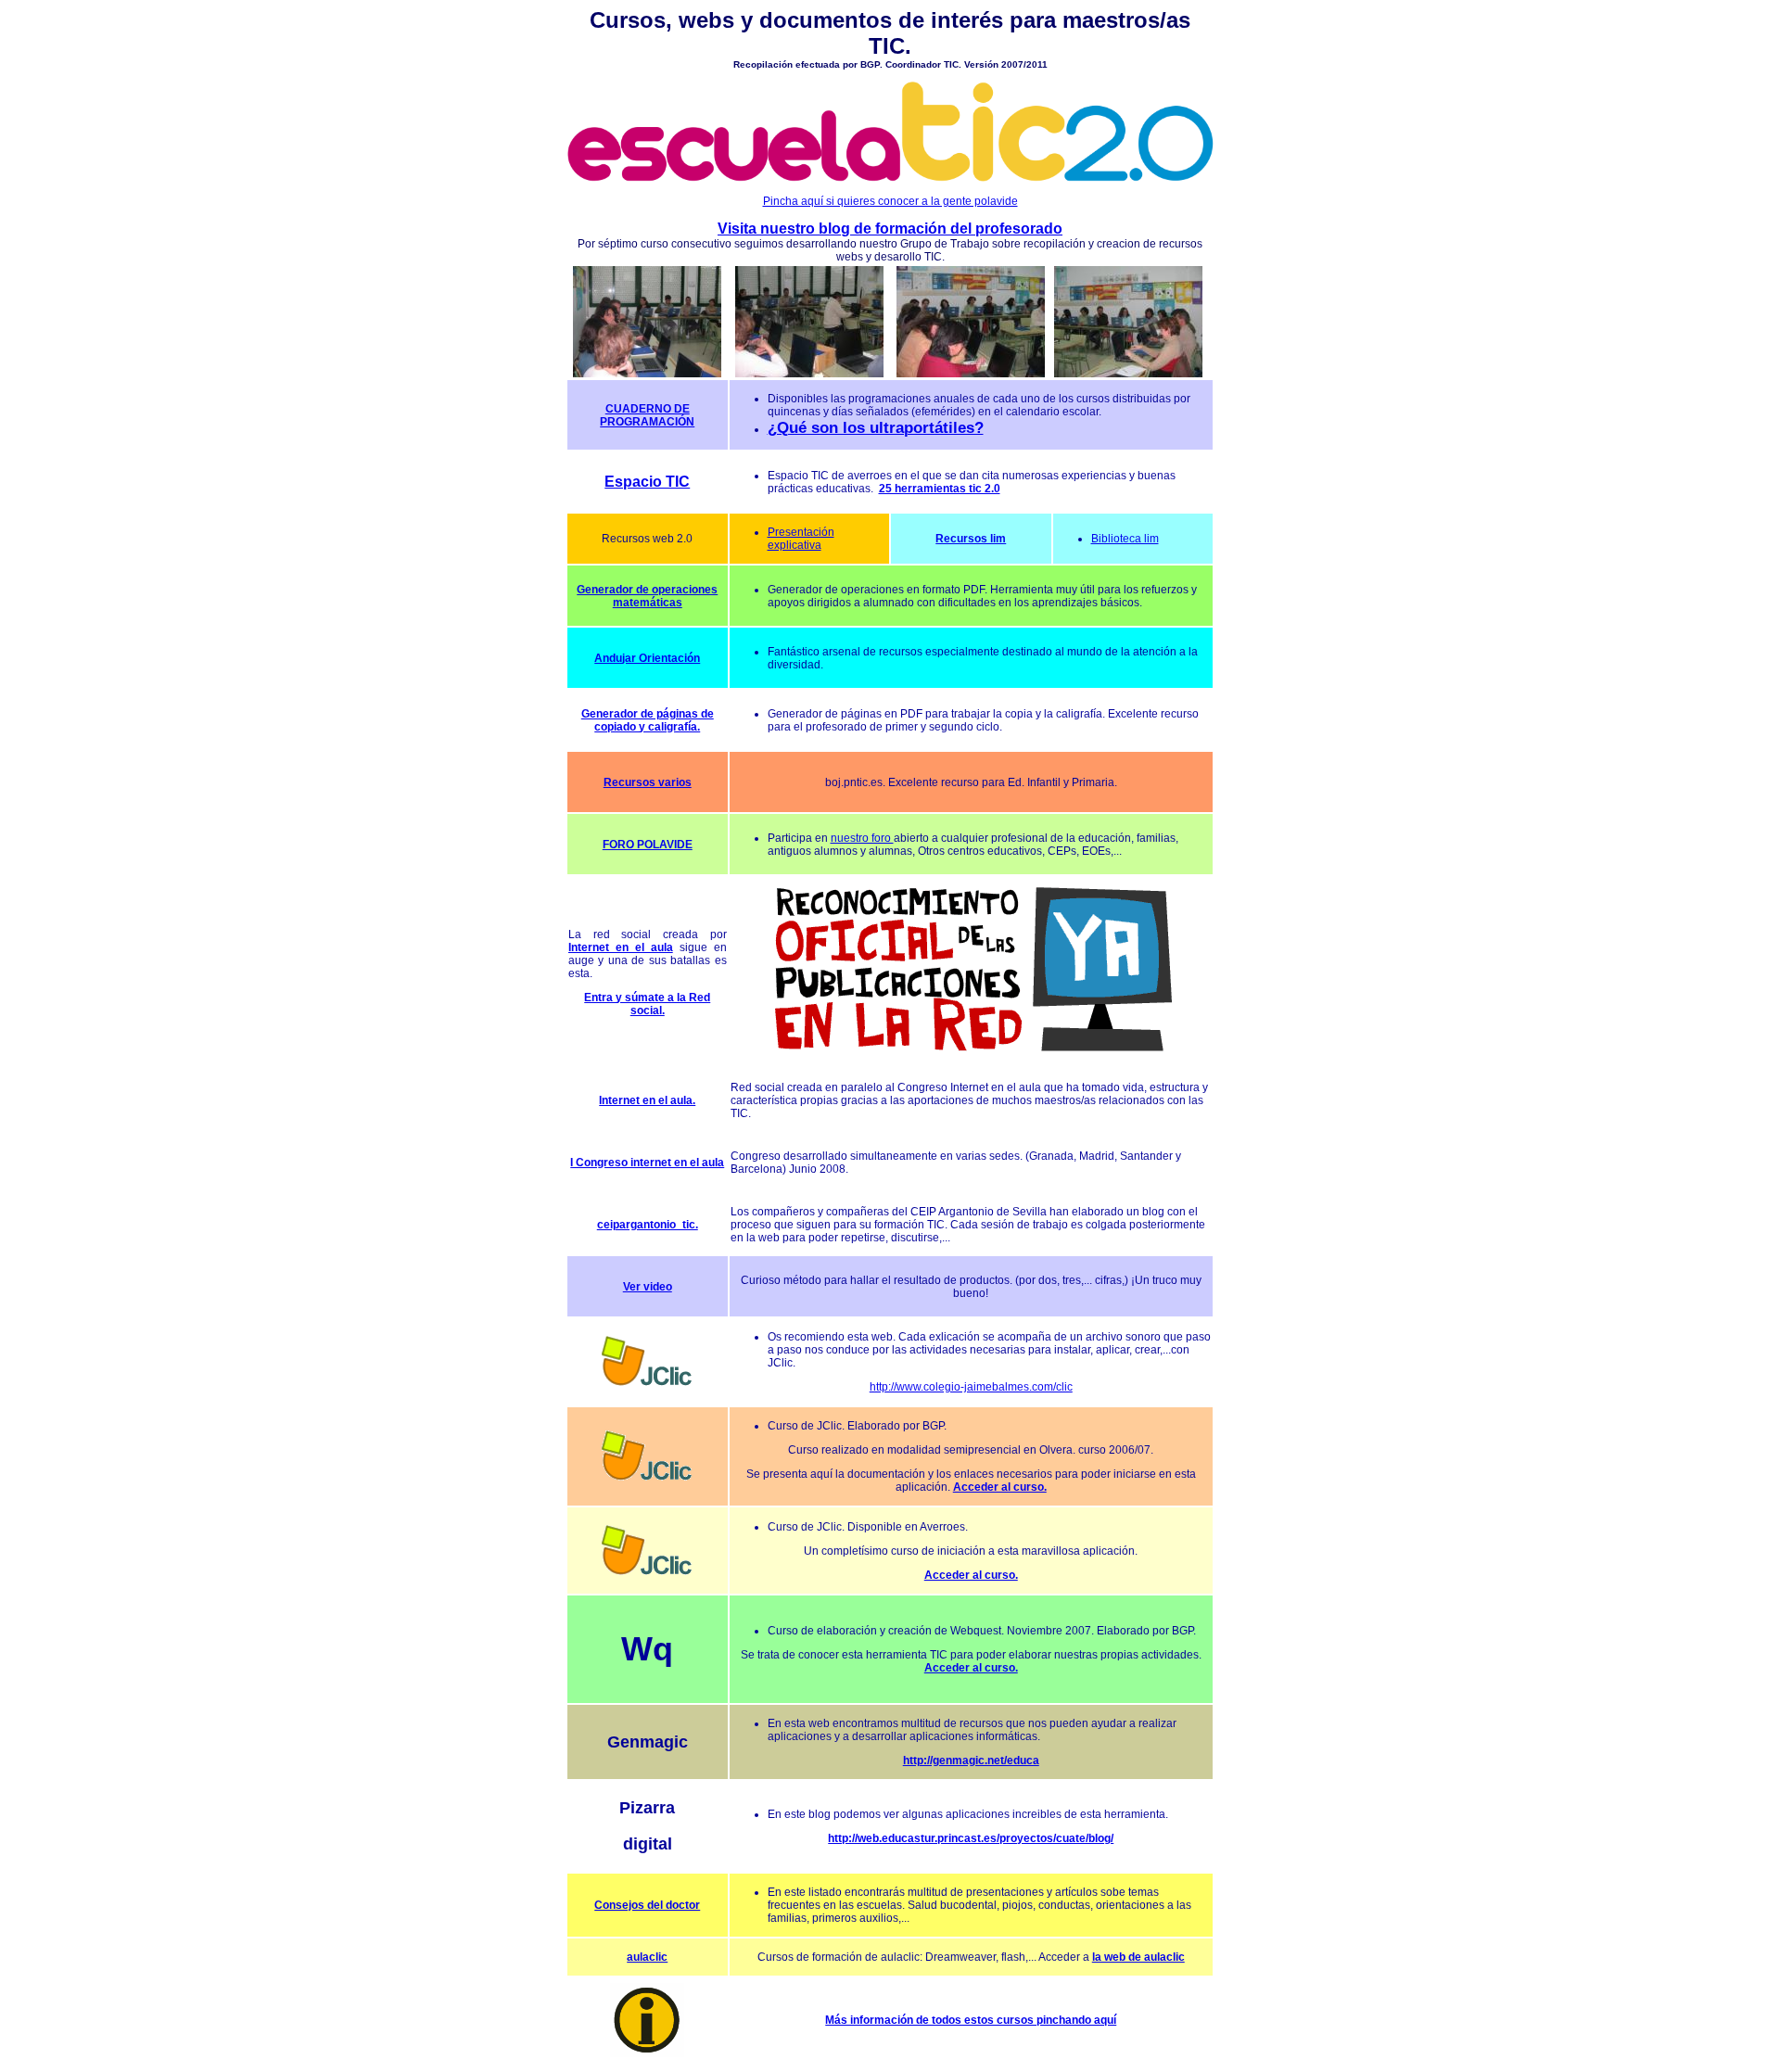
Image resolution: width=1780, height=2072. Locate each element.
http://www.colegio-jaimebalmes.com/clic (971, 1387)
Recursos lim (971, 539)
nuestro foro (862, 838)
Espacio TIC (647, 482)
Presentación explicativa (801, 539)
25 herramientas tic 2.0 (940, 489)
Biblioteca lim (1125, 539)
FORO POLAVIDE (648, 845)
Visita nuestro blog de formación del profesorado (890, 229)
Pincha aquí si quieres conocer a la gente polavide (890, 201)
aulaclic (647, 1957)
